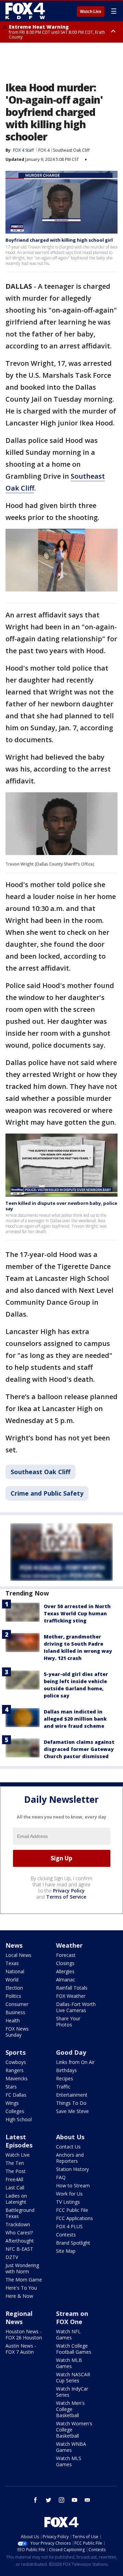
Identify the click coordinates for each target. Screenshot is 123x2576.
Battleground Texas (20, 2213)
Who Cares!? (19, 2233)
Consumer (17, 2004)
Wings (12, 2103)
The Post (16, 2171)
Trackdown (18, 2224)
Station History (72, 2169)
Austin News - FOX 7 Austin (21, 2349)
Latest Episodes (19, 2141)
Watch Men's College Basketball (70, 2409)
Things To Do (71, 2103)
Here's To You (21, 2288)
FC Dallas (16, 2095)
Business (15, 2012)
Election (14, 1988)
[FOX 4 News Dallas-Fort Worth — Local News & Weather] (25, 11)
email (87, 2500)
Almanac (66, 1980)
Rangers (15, 2070)
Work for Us (69, 2194)
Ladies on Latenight (16, 2199)
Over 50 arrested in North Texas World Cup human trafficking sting (77, 1613)
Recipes (65, 2078)
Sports (16, 2052)
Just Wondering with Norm (22, 2268)
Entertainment (72, 2095)
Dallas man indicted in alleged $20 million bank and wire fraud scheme (75, 1719)
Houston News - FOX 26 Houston (24, 2334)
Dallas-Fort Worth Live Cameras (76, 2007)
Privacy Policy (69, 1891)
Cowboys (16, 2062)
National (15, 1971)
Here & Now (19, 2296)
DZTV (12, 2257)
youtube (74, 2500)
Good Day (71, 2052)
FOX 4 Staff (23, 150)
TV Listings (68, 2202)
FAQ (61, 2177)
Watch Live (91, 12)
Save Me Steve (72, 2111)
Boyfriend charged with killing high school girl (59, 240)
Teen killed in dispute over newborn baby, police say (61, 1206)
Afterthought (20, 2241)
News (14, 1945)
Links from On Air (75, 2062)
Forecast (66, 1955)
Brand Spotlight (73, 2243)
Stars (11, 2087)
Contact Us (68, 2147)
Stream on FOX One (72, 2318)
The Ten (15, 2163)
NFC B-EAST (19, 2249)
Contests (66, 2235)
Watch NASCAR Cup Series (73, 2377)
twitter (49, 2500)
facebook (36, 2500)
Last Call (15, 2188)
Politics (13, 1996)
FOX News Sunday (17, 2032)
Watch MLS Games (69, 2461)
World (12, 1980)
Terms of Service (66, 1897)
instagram (61, 2500)
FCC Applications (74, 2218)
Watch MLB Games (69, 2363)
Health (13, 2020)
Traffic (63, 2087)
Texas (12, 1963)
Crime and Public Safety (47, 1493)
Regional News (19, 2318)
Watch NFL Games (68, 2334)
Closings (65, 1963)
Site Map (66, 2251)
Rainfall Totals (72, 1988)
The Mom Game (24, 2280)
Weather (69, 1945)
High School (19, 2119)
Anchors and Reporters (70, 2158)
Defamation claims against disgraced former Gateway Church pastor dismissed (79, 1749)
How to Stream (73, 2185)
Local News (18, 1955)
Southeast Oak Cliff (71, 150)
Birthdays (66, 2070)
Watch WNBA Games (71, 2447)
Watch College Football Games (74, 2349)
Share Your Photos (68, 2021)
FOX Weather (71, 1996)
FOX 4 (44, 150)
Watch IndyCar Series (72, 2392)
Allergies (65, 1971)
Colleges (15, 2111)
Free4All (14, 2179)
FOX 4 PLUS (69, 2226)
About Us (70, 2137)
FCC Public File (72, 2210)
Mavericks (17, 2078)
